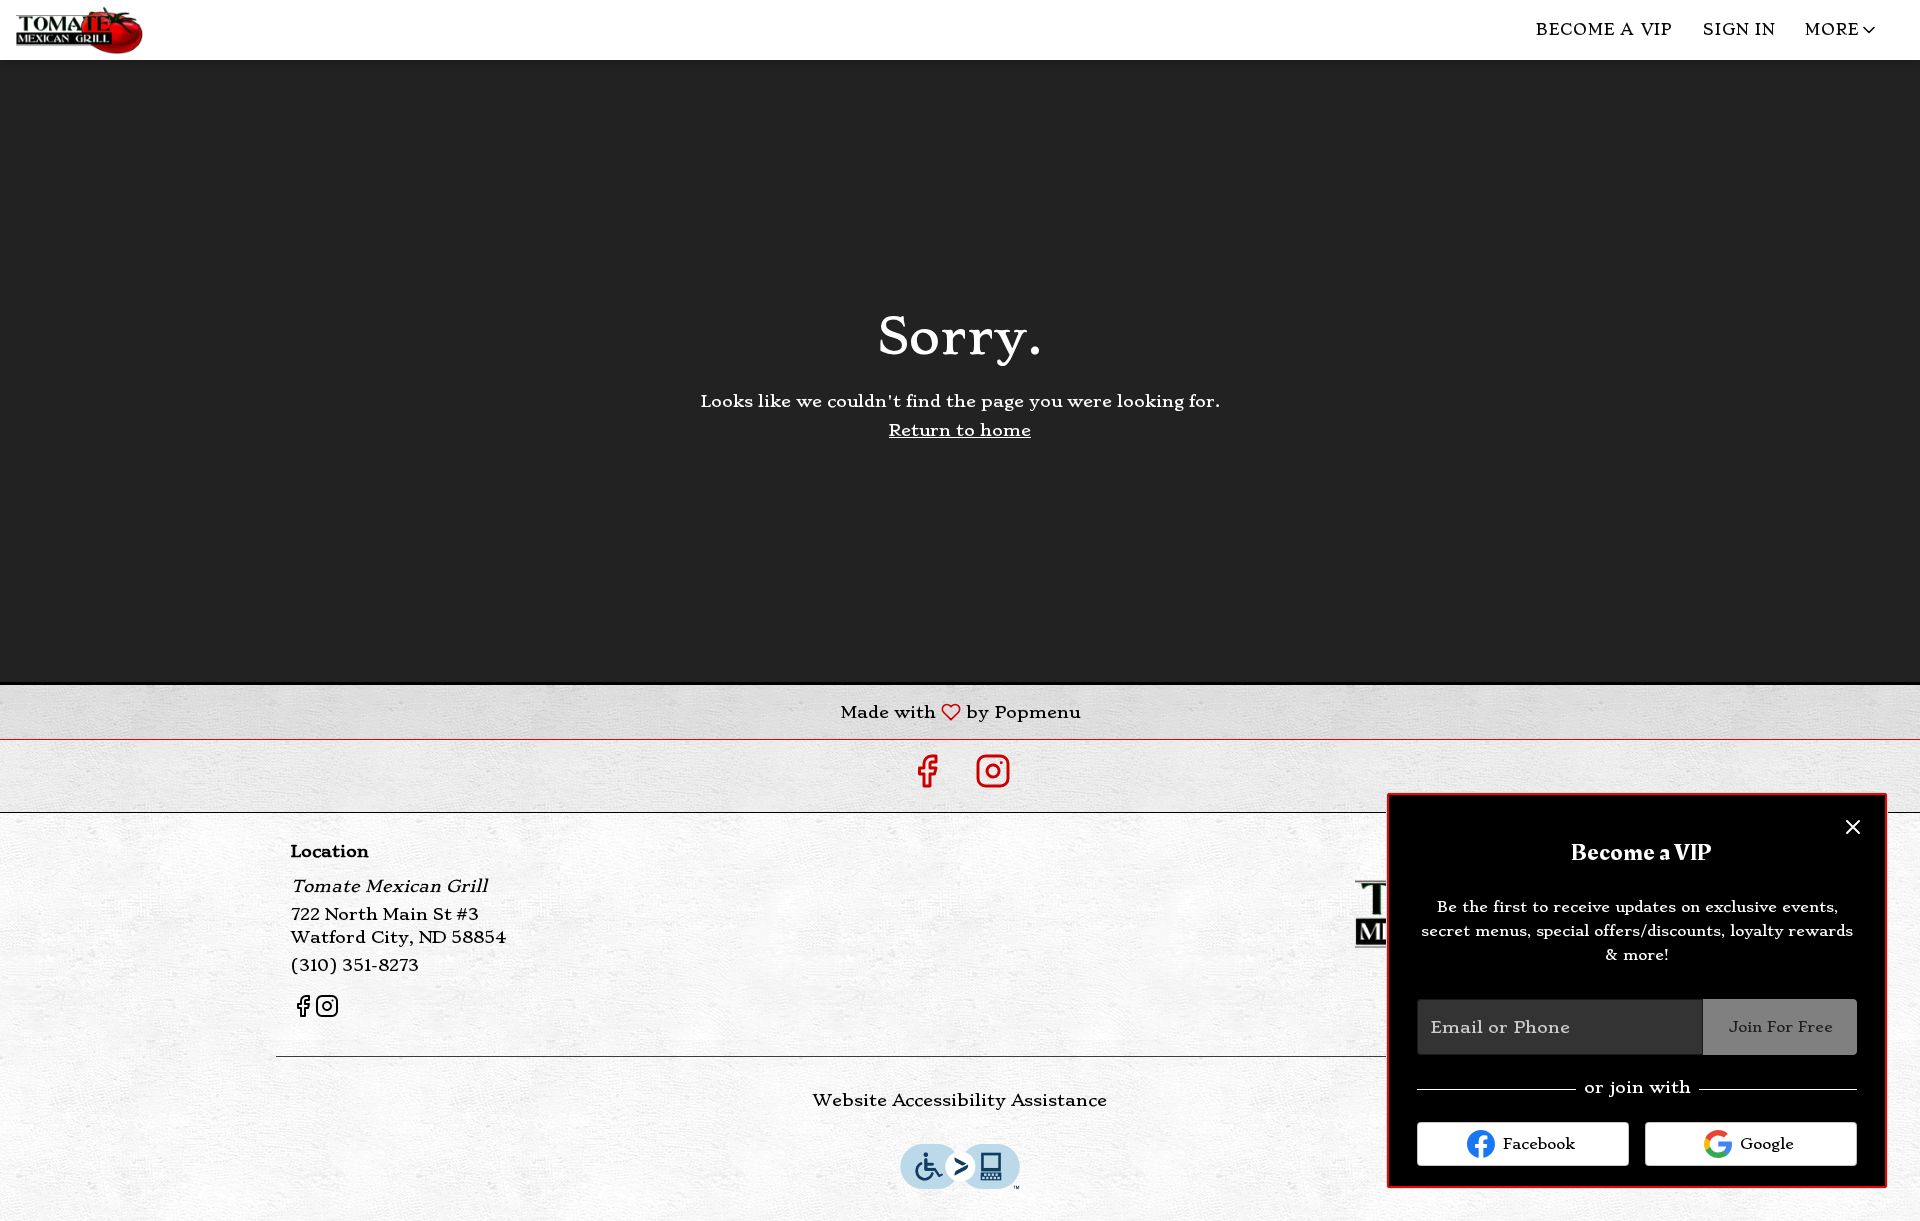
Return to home (960, 430)
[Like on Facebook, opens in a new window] (927, 775)
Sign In (1739, 29)
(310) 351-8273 (355, 965)
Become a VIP (1604, 29)
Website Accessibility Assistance (960, 1100)
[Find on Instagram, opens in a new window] (993, 775)
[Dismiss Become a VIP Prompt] (1853, 827)
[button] (1842, 30)
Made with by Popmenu (547, 711)
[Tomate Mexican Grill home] (151, 30)
